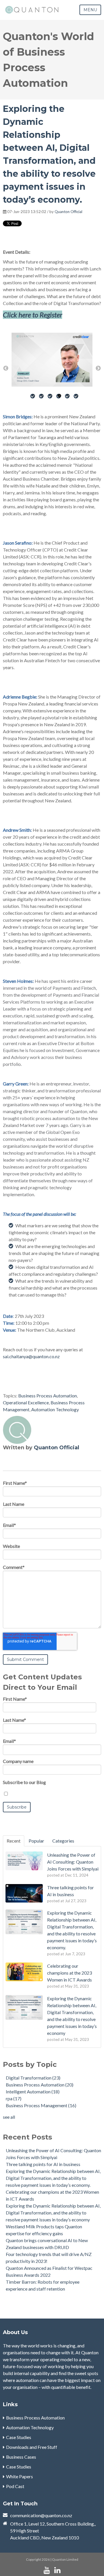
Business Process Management (41, 2105)
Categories (63, 1841)
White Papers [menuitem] (19, 2476)
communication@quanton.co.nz (41, 2515)
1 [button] (33, 403)
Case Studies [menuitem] (19, 2437)
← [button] (6, 368)
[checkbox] (52, 1794)
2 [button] (42, 403)
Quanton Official (68, 212)
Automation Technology (55, 1409)
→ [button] (98, 368)
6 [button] (77, 403)
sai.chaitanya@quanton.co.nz (31, 1356)
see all (9, 2117)
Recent (14, 1841)
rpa (14, 2098)
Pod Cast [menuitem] (15, 2486)
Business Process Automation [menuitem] (35, 2418)
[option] (52, 361)
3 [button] (51, 403)
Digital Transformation (33, 2078)
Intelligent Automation (33, 2092)
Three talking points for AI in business (43, 2164)
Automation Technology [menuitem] (30, 2427)
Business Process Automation (48, 1396)
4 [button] (59, 403)
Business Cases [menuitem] (21, 2457)
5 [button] (68, 403)
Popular (36, 1841)
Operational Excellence (26, 1402)
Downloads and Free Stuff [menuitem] (32, 2447)
